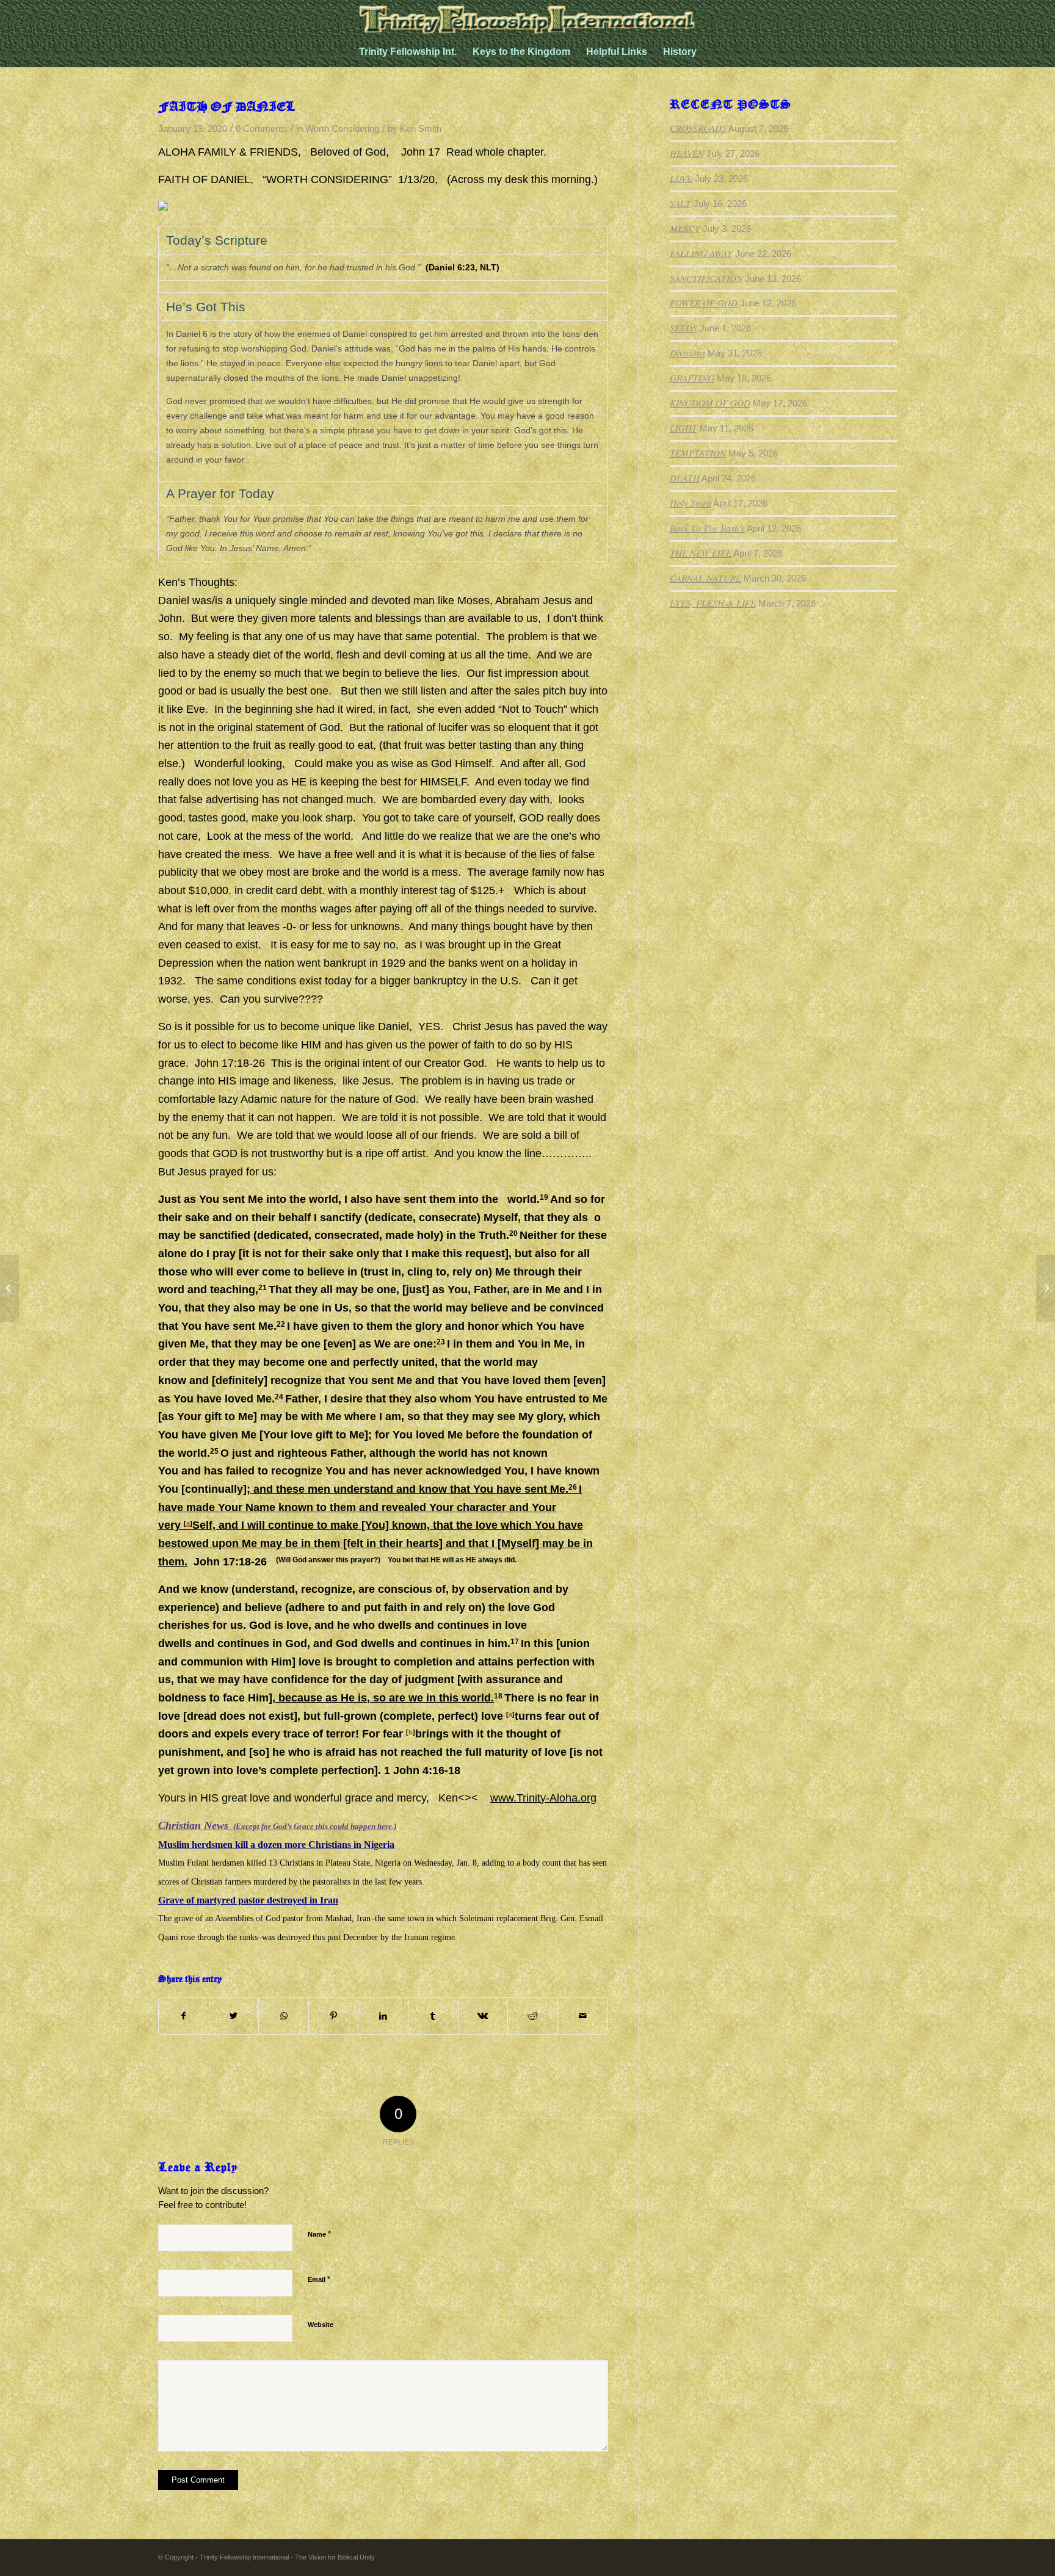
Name (319, 2234)
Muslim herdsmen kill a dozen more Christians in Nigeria (276, 1845)
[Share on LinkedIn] (383, 2016)
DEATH (685, 478)
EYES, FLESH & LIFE (713, 603)
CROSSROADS (698, 128)
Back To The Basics (707, 528)
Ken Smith (421, 129)
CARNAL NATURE (705, 578)
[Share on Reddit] (533, 2016)
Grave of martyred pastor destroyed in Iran (248, 1900)
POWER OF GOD (704, 303)
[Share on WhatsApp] (284, 2016)
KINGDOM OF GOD (710, 403)
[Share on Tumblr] (433, 2016)
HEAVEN (687, 153)
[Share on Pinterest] (334, 2016)
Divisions (687, 353)
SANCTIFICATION (706, 278)
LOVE (681, 178)
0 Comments (262, 129)
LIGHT (683, 428)
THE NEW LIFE (701, 553)
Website (321, 2325)
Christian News (277, 1825)
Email (319, 2279)
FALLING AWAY (701, 253)
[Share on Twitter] (234, 2016)
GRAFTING (692, 378)
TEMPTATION (698, 453)
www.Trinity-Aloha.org (543, 1798)
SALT (680, 203)
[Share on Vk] (483, 2016)
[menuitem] (408, 52)
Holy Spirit (691, 503)
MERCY (685, 228)
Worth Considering (342, 129)
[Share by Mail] (583, 2016)
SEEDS (683, 328)
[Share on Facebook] (184, 2016)
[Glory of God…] (9, 1288)
